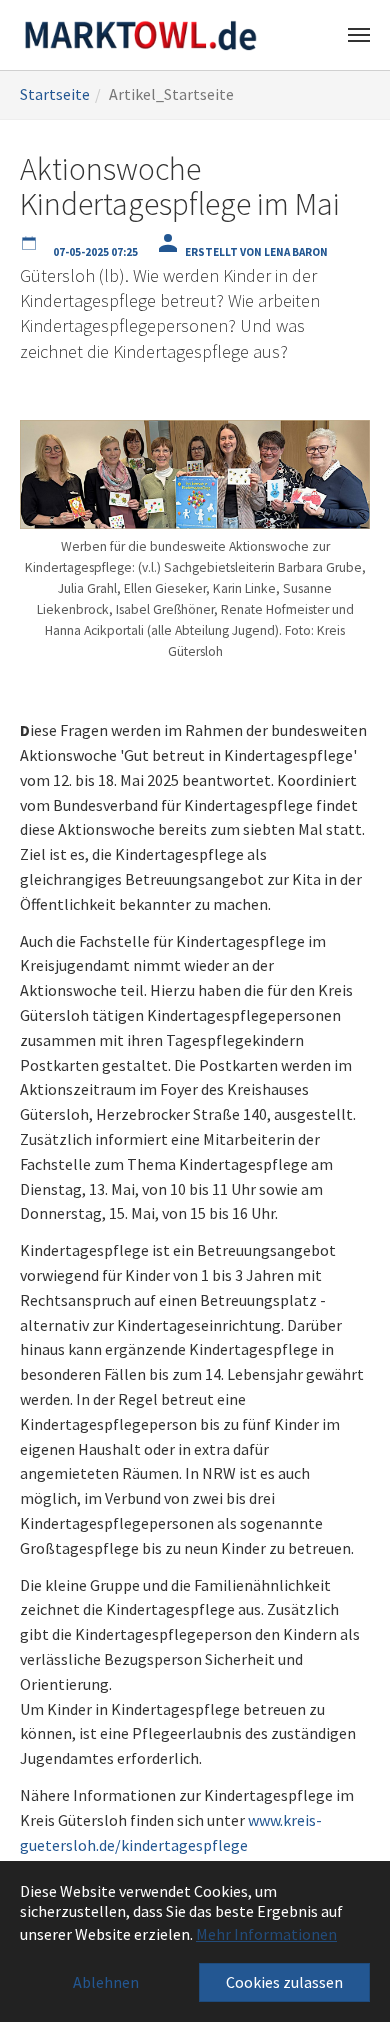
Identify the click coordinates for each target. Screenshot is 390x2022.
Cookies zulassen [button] (284, 1982)
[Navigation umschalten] (359, 35)
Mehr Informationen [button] (266, 1934)
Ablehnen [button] (106, 1982)
